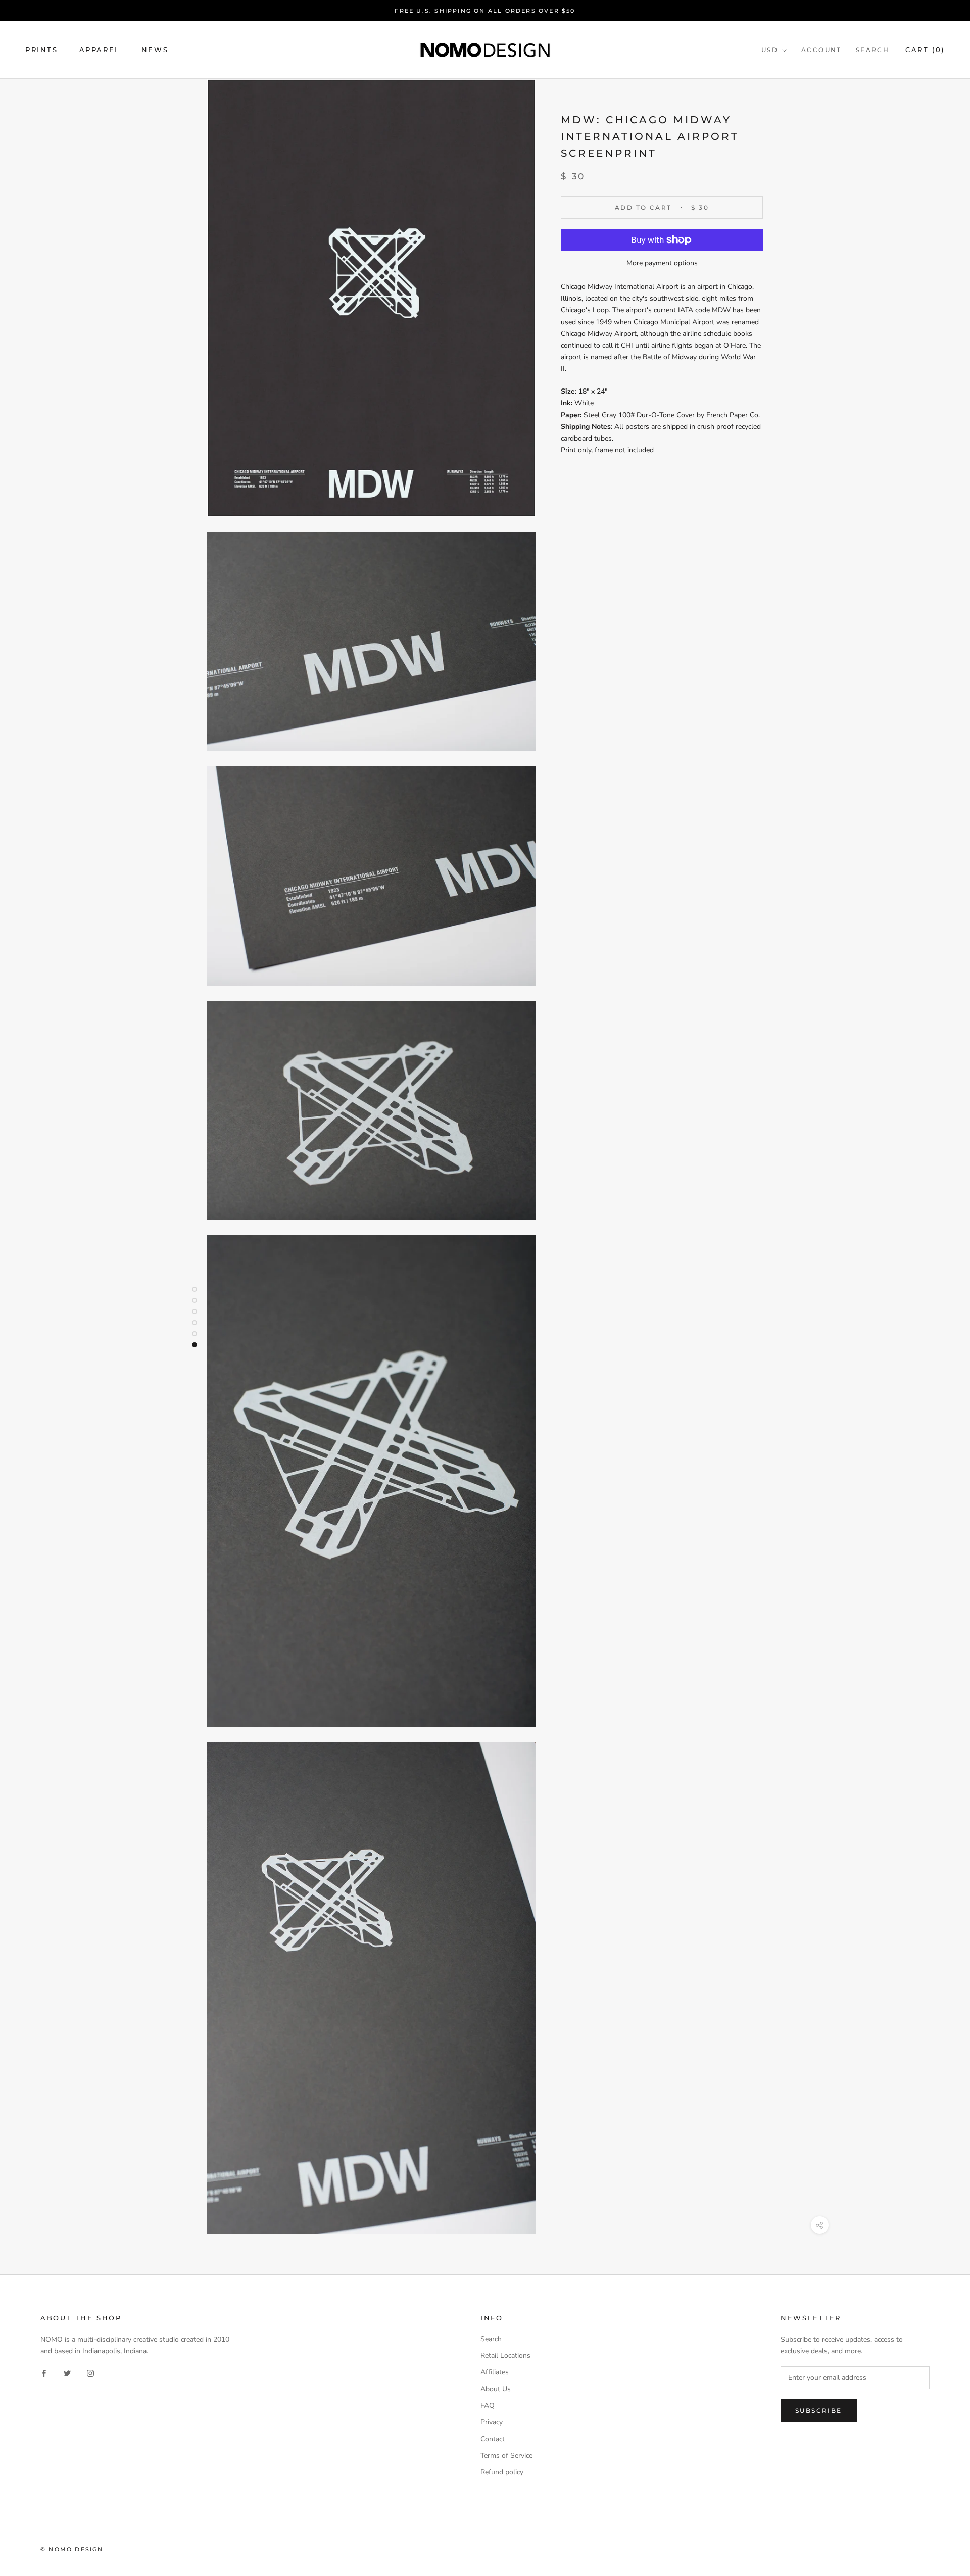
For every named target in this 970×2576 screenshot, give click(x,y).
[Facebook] (44, 2373)
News (155, 50)
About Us (496, 2389)
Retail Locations (505, 2355)
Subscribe (819, 2411)
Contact (493, 2439)
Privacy (492, 2422)
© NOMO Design (72, 2549)
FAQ (488, 2405)
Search (872, 50)
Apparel (100, 50)
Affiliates (495, 2372)
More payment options (662, 263)
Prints (42, 50)
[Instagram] (90, 2373)
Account (821, 50)
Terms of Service (506, 2456)
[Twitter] (67, 2373)
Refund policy (502, 2472)
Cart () (925, 50)
